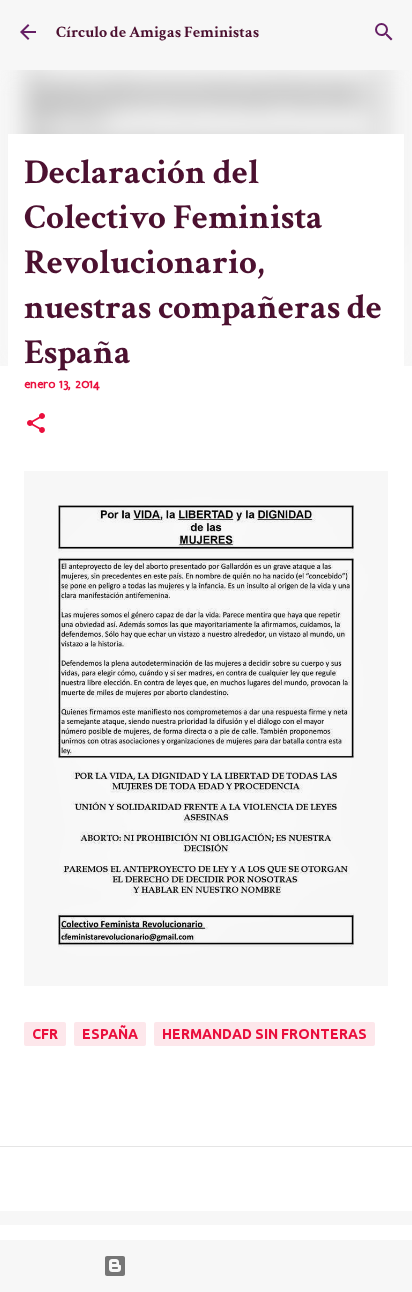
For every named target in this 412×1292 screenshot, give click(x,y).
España (110, 1034)
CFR (45, 1034)
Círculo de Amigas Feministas (157, 32)
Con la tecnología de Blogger (218, 1266)
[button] (36, 425)
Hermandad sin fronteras (264, 1034)
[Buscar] (384, 32)
